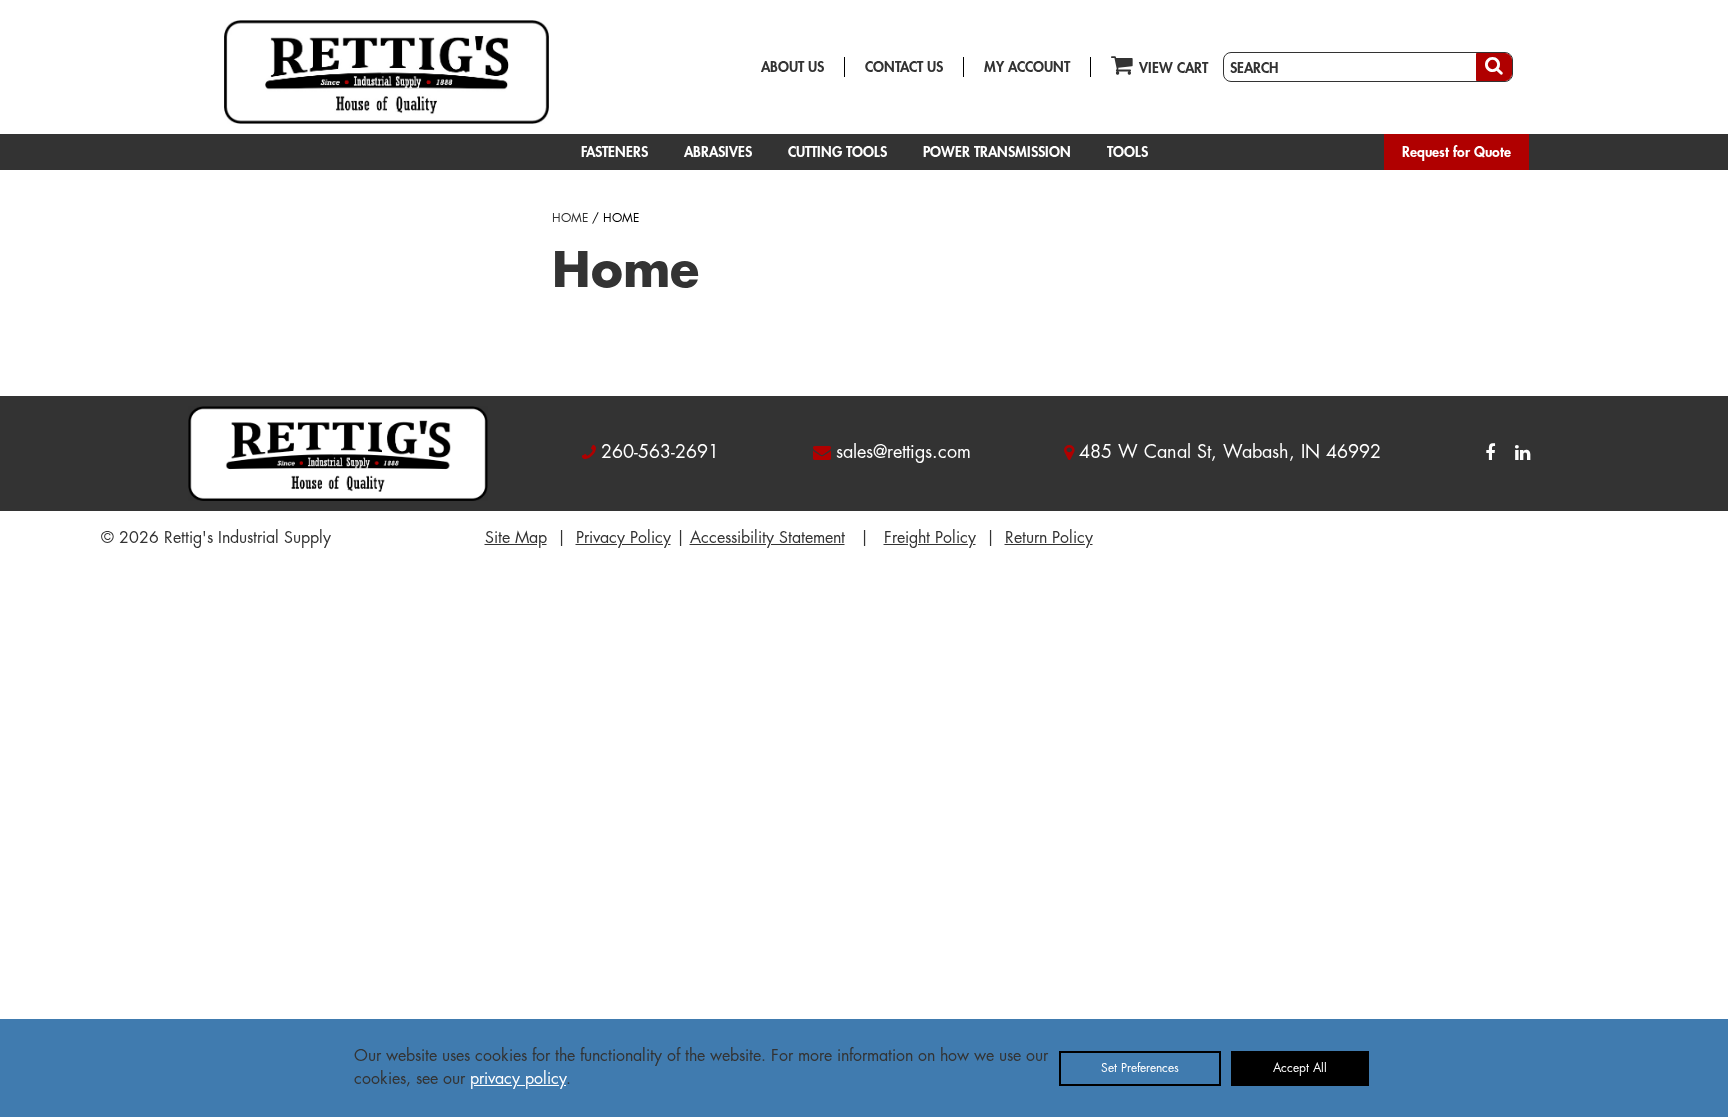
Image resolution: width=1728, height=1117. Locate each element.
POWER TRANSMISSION (997, 152)
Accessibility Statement (767, 538)
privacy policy (518, 1079)
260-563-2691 (660, 452)
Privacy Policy (623, 538)
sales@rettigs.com (903, 452)
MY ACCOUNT (1027, 67)
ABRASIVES (718, 152)
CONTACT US (904, 67)
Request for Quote (1456, 152)
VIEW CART (1173, 68)
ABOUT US (792, 67)
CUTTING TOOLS (837, 152)
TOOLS (1127, 152)
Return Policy (1049, 538)
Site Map (516, 538)
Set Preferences (1140, 1068)
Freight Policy (930, 538)
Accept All (1300, 1068)
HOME (570, 218)
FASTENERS (614, 152)
